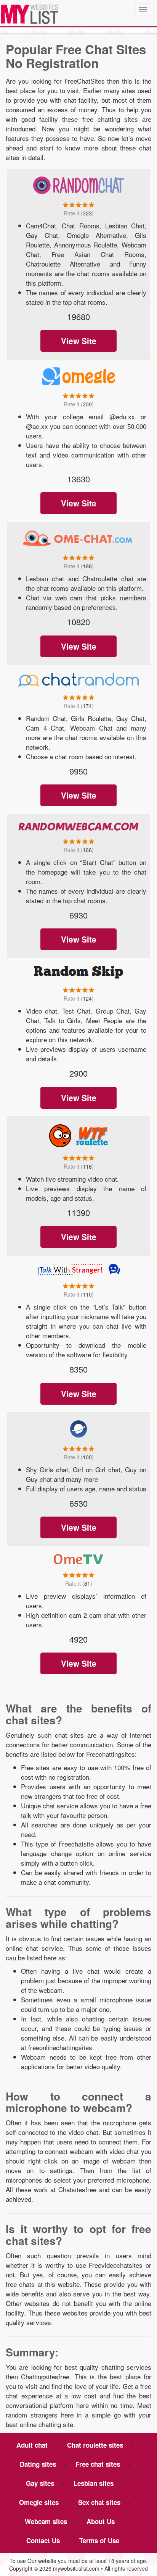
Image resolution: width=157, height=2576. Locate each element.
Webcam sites (46, 2521)
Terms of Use (99, 2540)
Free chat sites (98, 2464)
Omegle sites (39, 2502)
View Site (79, 341)
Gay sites (40, 2483)
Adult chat (32, 2445)
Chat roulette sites (95, 2445)
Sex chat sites (99, 2502)
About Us (101, 2521)
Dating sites (38, 2464)
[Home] (29, 14)
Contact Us (43, 2540)
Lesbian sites (94, 2483)
